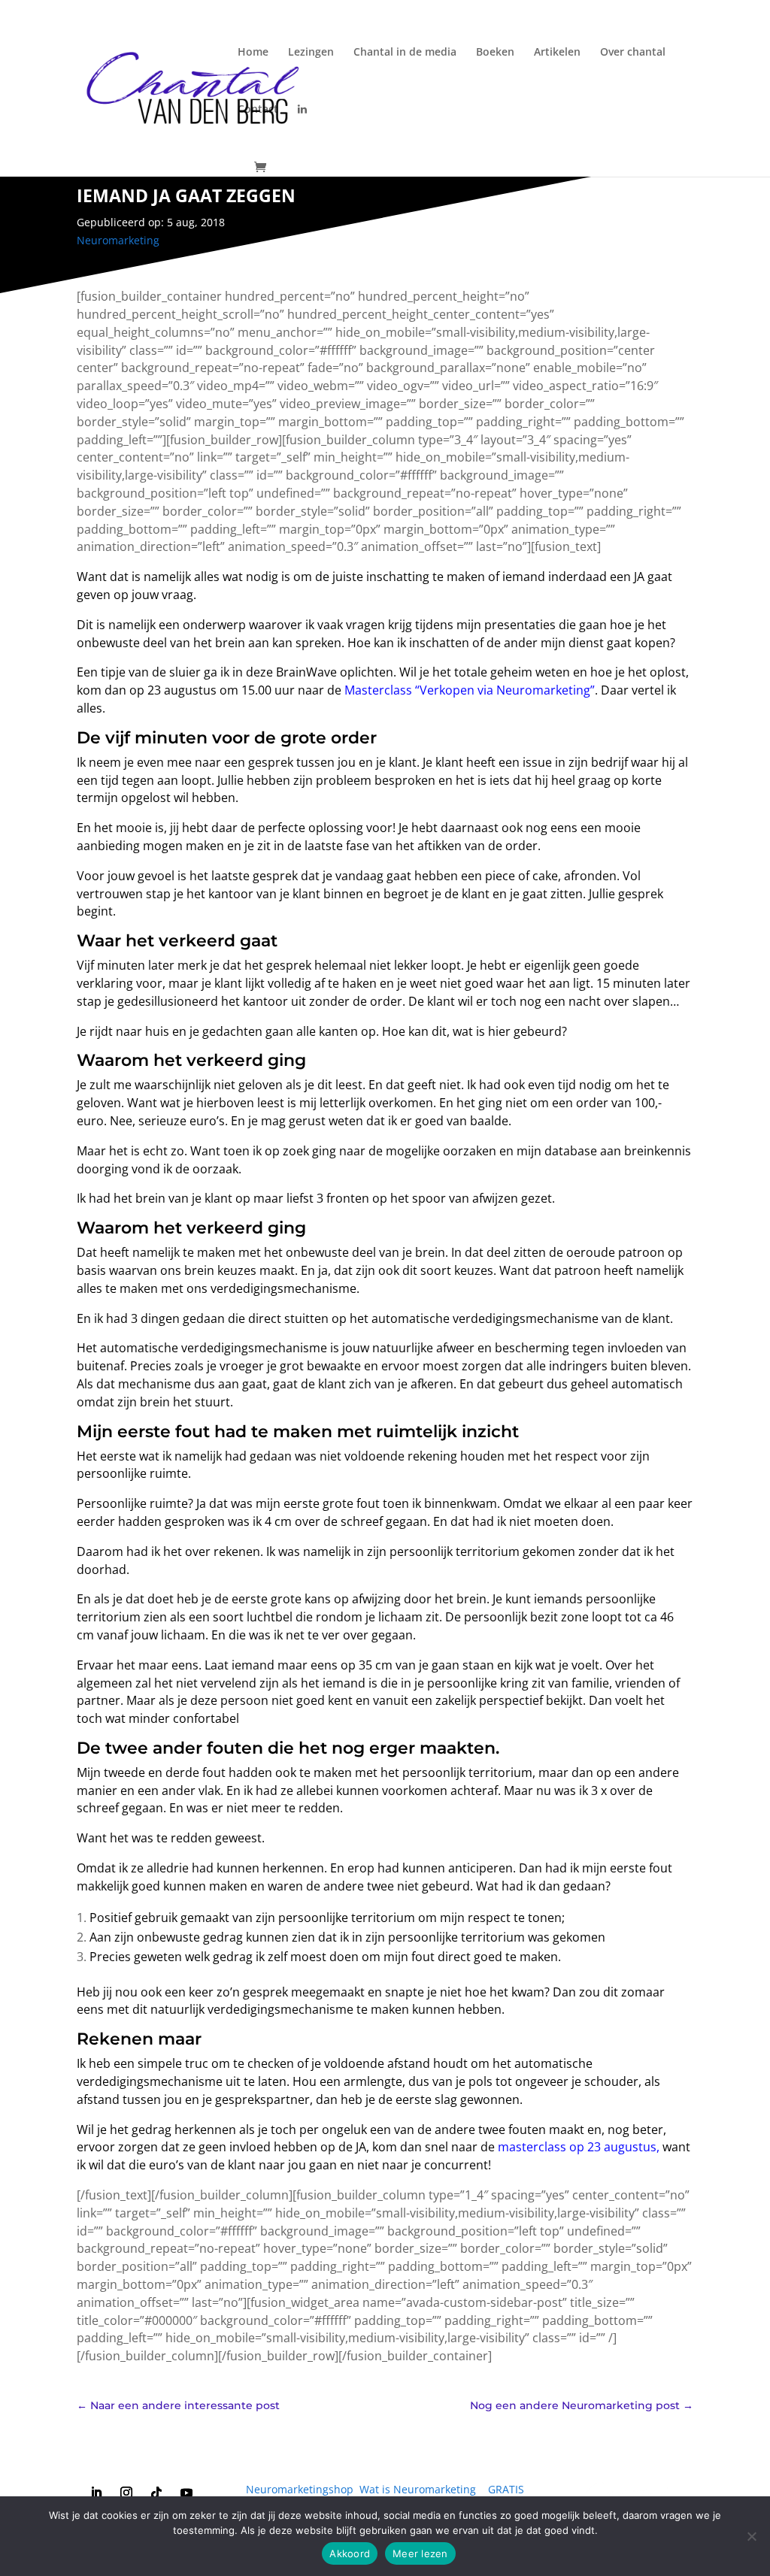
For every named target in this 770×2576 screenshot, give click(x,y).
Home (253, 53)
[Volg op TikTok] (156, 2493)
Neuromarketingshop (300, 2489)
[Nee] (751, 2536)
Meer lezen (420, 2553)
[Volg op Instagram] (126, 2493)
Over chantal (633, 53)
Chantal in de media (405, 53)
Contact (258, 110)
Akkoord (350, 2553)
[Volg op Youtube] (186, 2493)
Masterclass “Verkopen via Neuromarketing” (470, 690)
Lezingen (311, 53)
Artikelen (557, 53)
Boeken (495, 53)
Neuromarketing (118, 240)
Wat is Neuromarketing (418, 2489)
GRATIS (506, 2489)
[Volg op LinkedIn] (96, 2493)
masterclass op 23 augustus (577, 2147)
